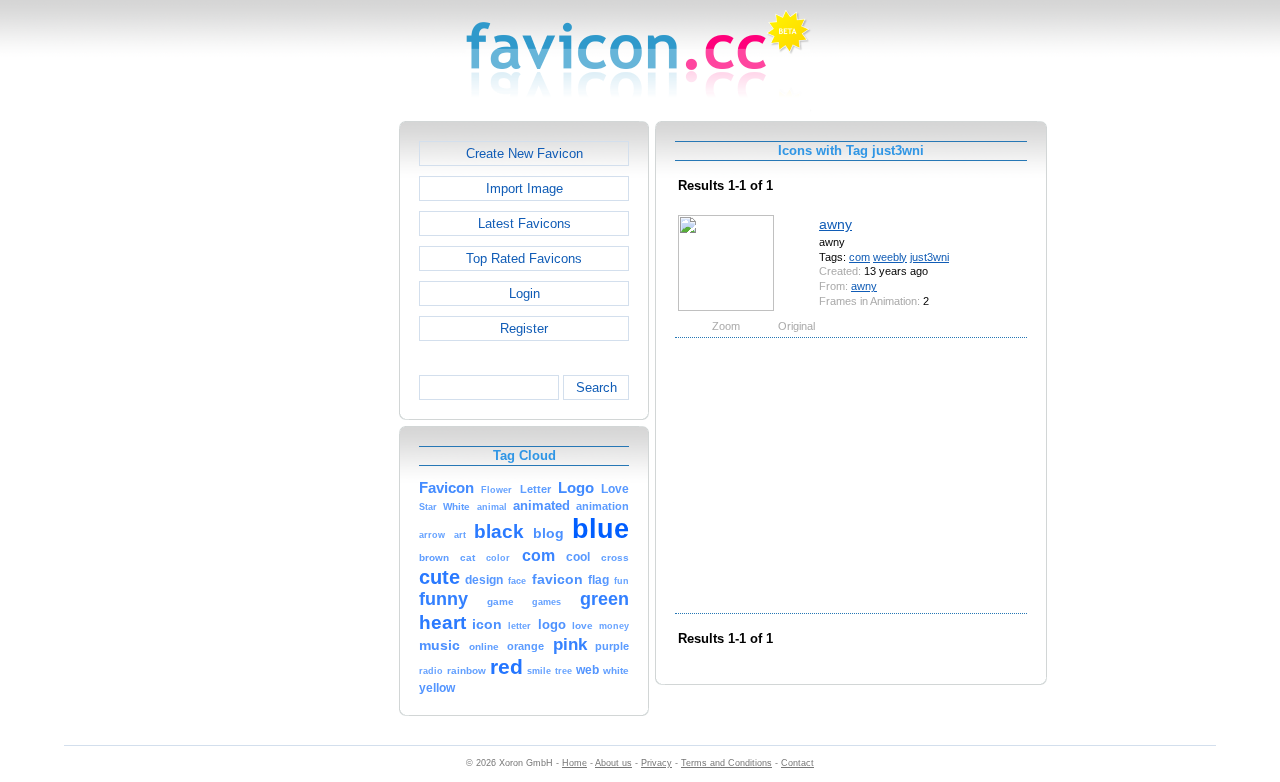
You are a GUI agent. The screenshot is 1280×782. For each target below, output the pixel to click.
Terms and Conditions (726, 763)
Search (596, 387)
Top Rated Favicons (524, 258)
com (859, 257)
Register (524, 328)
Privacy (656, 763)
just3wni (929, 257)
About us (613, 763)
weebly (890, 257)
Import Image (524, 188)
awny (835, 224)
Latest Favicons (524, 223)
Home (574, 763)
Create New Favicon (524, 153)
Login (524, 293)
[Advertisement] (313, 421)
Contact (797, 763)
